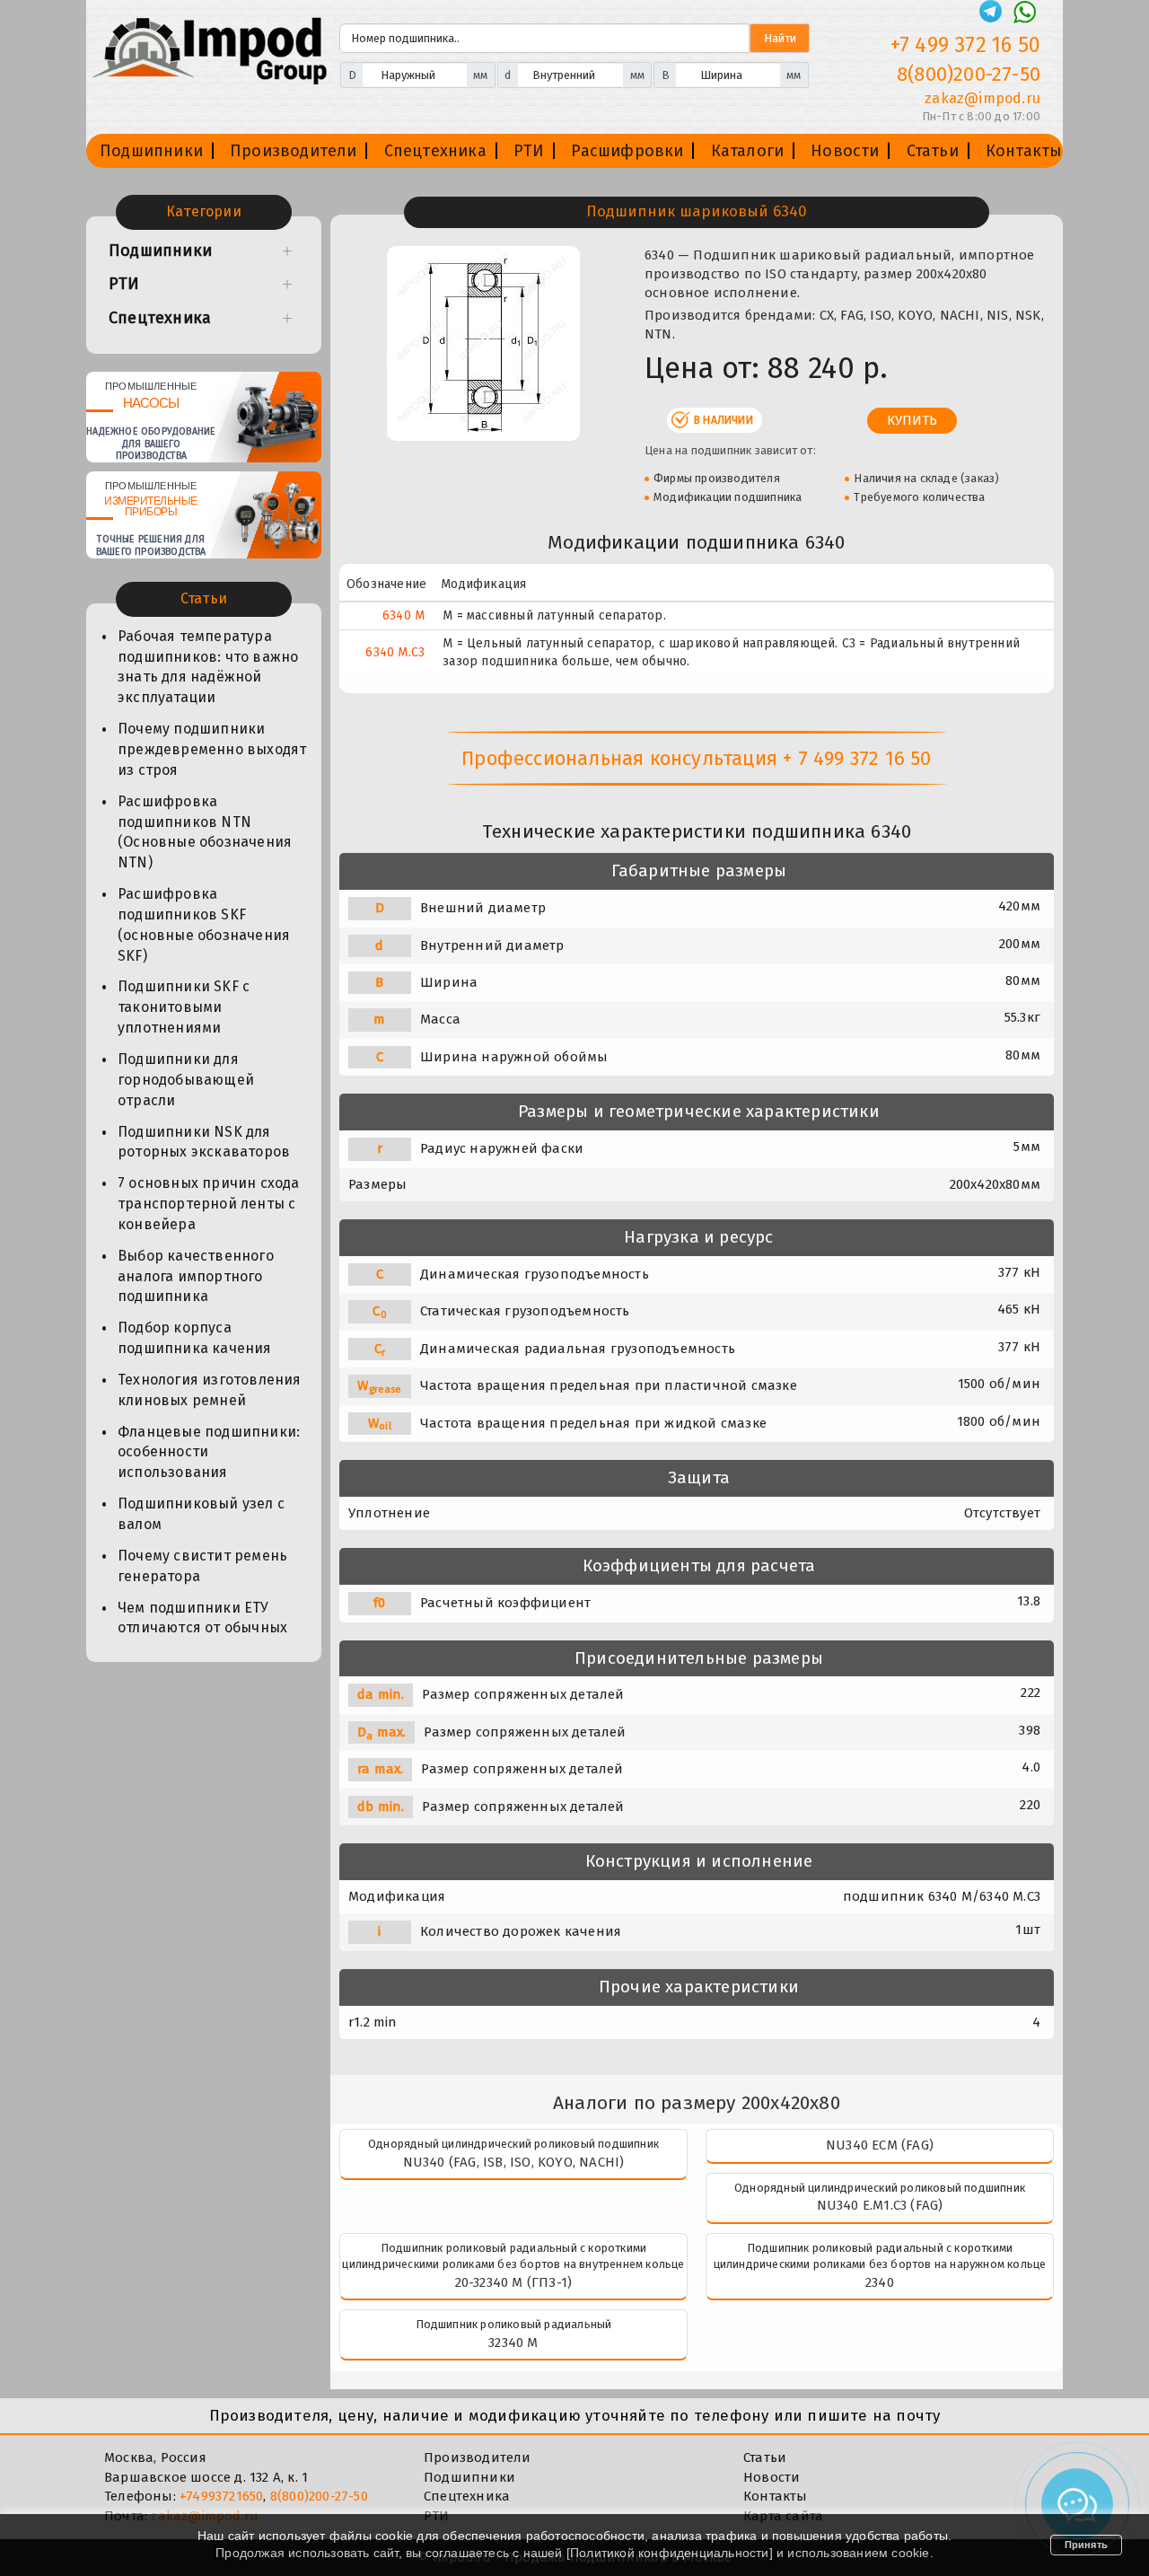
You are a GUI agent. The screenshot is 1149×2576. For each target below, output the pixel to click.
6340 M (403, 615)
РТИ (529, 151)
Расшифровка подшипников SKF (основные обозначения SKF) (204, 925)
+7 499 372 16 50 (965, 45)
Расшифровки (627, 151)
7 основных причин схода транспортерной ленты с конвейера (209, 1204)
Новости (845, 151)
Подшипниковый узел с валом (201, 1514)
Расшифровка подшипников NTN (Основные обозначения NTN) (205, 832)
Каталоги (748, 151)
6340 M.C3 (395, 652)
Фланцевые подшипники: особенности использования (209, 1452)
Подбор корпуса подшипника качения (195, 1338)
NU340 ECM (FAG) (880, 2145)
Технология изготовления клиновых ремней (210, 1390)
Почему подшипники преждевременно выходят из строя (212, 749)
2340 (880, 2282)
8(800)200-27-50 (969, 74)
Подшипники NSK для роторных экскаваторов (204, 1142)
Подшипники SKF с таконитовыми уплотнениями (184, 1007)
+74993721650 (221, 2496)
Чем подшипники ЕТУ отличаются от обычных (202, 1618)
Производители (294, 151)
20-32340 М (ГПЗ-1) (514, 2282)
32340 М (513, 2343)
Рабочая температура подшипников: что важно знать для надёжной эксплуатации (208, 667)
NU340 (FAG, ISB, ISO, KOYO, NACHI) (514, 2162)
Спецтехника (435, 151)
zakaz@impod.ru (982, 98)
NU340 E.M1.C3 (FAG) (880, 2205)
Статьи (933, 151)
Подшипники (151, 151)
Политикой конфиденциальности (670, 2553)
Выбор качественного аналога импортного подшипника (196, 1276)
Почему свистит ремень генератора (202, 1566)
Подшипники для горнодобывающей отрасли (186, 1080)
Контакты (1024, 151)
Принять (1086, 2545)
